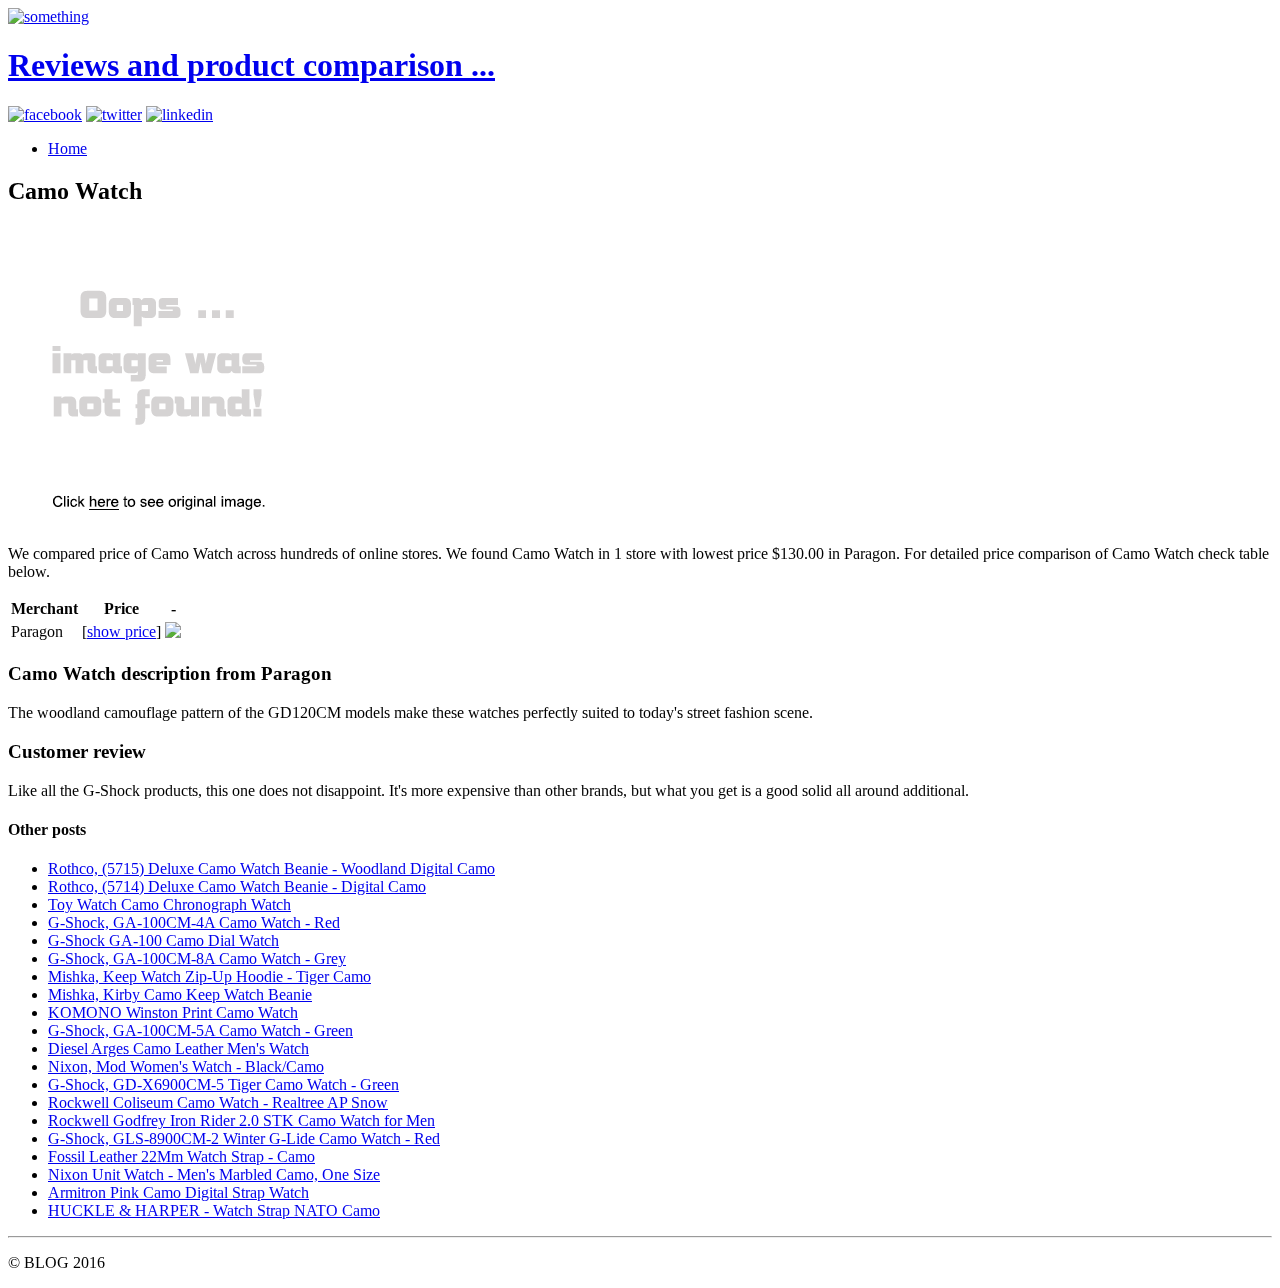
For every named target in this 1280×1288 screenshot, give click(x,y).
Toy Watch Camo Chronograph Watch (169, 904)
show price (121, 631)
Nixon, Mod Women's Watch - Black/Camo (186, 1066)
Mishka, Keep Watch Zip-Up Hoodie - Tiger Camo (209, 976)
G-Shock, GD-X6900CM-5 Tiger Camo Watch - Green (223, 1084)
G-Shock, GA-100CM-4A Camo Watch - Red (194, 922)
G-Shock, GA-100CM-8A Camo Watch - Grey (197, 958)
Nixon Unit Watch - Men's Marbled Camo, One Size (214, 1174)
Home (67, 148)
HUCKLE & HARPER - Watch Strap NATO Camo (214, 1210)
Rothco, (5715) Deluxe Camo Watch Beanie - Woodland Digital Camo (271, 868)
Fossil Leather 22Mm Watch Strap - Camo (181, 1156)
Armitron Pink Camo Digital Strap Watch (178, 1192)
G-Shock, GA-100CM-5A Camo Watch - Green (200, 1030)
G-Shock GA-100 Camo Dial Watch (163, 940)
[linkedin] (179, 114)
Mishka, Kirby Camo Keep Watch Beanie (180, 994)
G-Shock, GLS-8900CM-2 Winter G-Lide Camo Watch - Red (244, 1138)
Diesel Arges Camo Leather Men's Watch (178, 1048)
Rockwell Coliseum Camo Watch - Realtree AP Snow (218, 1102)
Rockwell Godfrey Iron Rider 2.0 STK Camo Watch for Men (241, 1120)
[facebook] (45, 114)
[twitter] (114, 114)
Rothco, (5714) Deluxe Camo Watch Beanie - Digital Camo (237, 886)
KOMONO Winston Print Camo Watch (173, 1012)
